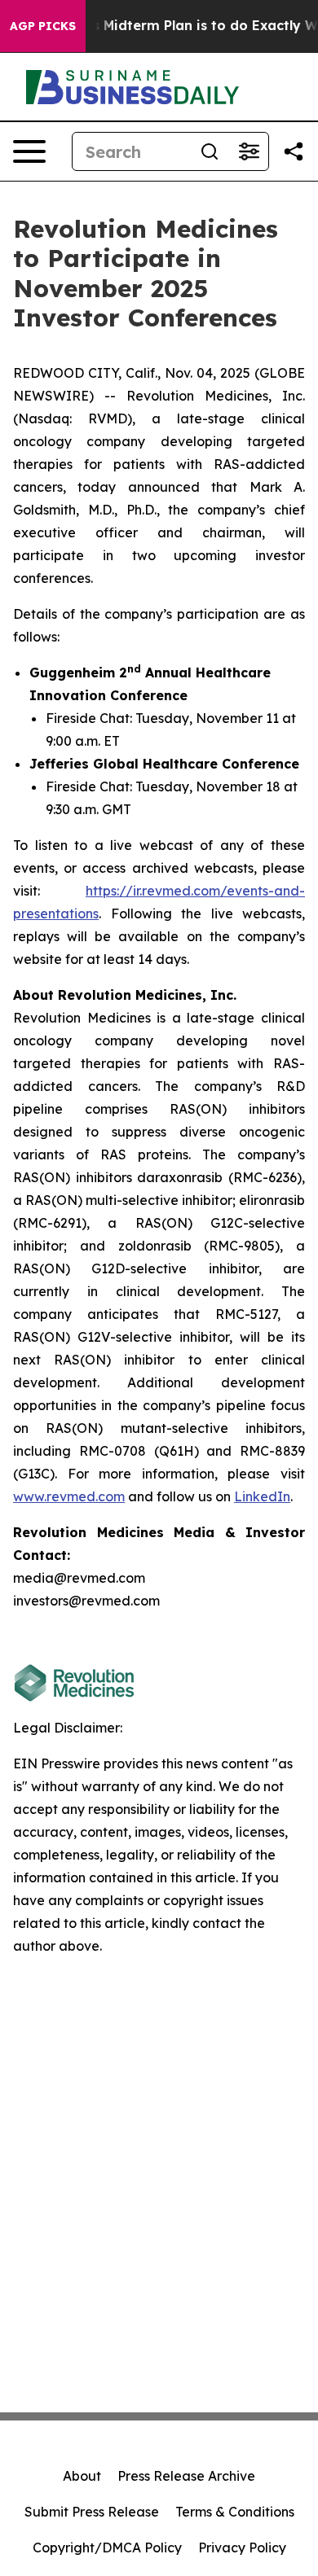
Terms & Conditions (235, 2512)
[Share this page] (294, 151)
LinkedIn (262, 1496)
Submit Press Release (92, 2512)
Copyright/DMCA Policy (107, 2548)
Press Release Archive (186, 2476)
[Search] (210, 151)
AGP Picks (43, 26)
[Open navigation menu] (29, 151)
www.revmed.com (69, 1496)
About (82, 2476)
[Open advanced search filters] (249, 151)
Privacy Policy (242, 2548)
